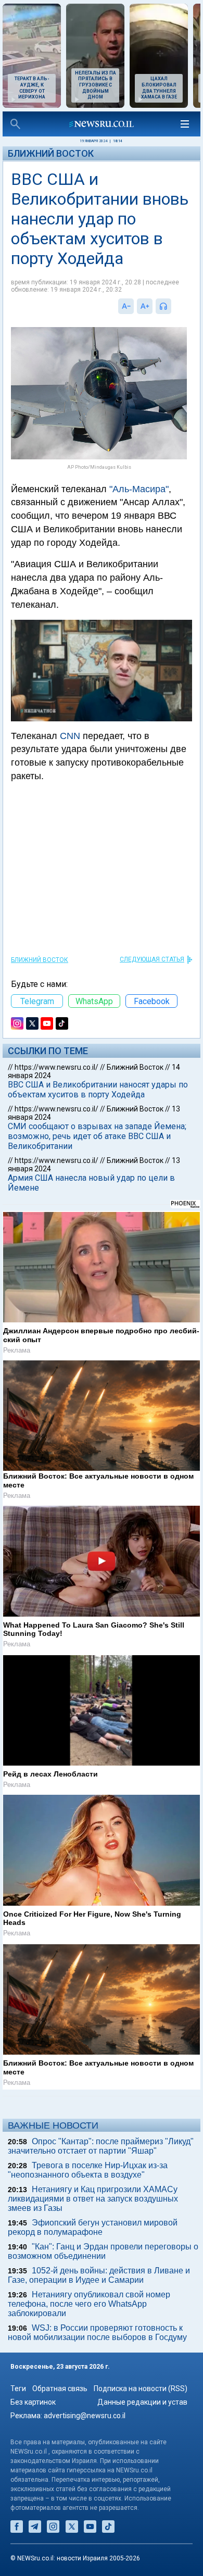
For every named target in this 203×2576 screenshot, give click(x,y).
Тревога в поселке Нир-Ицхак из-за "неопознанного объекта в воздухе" (88, 2170)
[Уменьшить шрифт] (126, 306)
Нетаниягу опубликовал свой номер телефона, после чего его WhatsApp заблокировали (89, 2304)
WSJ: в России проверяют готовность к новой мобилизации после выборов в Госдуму (97, 2333)
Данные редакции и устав (142, 2402)
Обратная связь (60, 2389)
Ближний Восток (51, 153)
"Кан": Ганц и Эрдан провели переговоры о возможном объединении (103, 2251)
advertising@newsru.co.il (85, 2416)
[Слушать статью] (174, 306)
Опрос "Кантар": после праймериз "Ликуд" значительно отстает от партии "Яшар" (101, 2146)
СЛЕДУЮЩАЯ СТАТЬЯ (152, 959)
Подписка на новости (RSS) (141, 2389)
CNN (70, 736)
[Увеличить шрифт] (145, 306)
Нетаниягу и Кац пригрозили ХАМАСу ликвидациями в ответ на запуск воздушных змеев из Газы (93, 2199)
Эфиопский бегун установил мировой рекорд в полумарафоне (93, 2227)
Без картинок (33, 2402)
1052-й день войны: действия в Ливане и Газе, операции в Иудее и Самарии (99, 2275)
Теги (18, 2389)
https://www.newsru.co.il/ (56, 1067)
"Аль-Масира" (139, 489)
